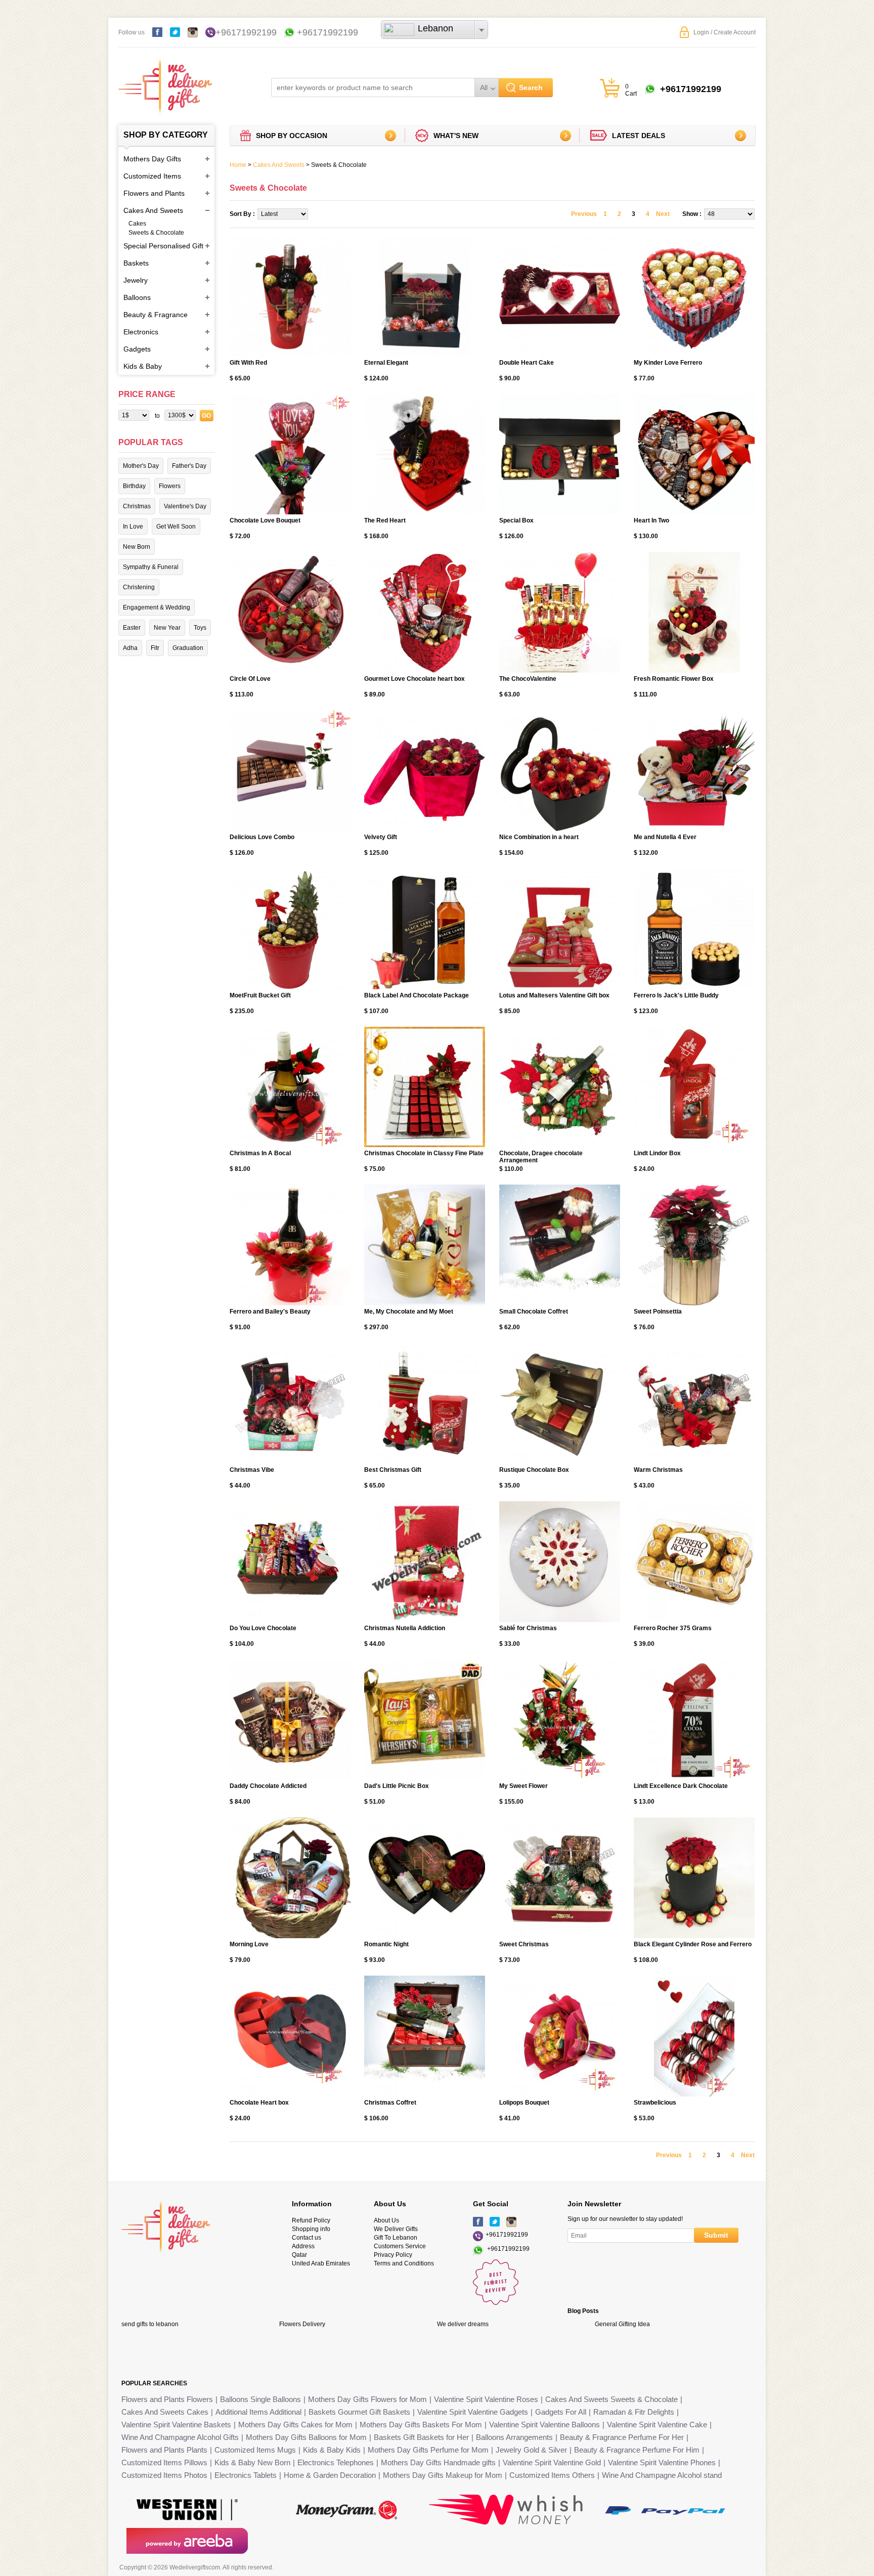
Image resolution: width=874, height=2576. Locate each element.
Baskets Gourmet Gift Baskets (359, 2412)
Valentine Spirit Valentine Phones (662, 2462)
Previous (584, 214)
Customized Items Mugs (255, 2450)
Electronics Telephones (336, 2462)
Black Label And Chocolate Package (417, 995)
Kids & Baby (143, 366)
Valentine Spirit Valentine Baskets (176, 2425)
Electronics (141, 332)
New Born (137, 547)
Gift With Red (248, 363)
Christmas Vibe (252, 1470)
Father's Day (189, 466)
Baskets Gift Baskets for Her (421, 2437)
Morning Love (249, 1944)
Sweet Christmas (524, 1944)
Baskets (136, 263)
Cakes (137, 224)
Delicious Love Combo (262, 837)
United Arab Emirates (321, 2263)
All (484, 88)
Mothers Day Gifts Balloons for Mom (306, 2437)
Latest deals (639, 136)
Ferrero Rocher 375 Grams (673, 1628)
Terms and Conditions (404, 2263)
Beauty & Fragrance (156, 315)
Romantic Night (386, 1944)
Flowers (170, 486)
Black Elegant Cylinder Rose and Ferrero (693, 1944)
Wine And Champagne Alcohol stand (662, 2475)
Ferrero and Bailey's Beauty (270, 1312)
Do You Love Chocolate (263, 1628)
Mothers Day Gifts (152, 159)
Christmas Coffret (390, 2103)
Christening (139, 587)
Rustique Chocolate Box (534, 1470)
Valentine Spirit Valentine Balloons (544, 2425)
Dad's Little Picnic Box (397, 1786)
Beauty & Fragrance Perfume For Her (622, 2437)
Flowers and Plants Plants (164, 2450)
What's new (456, 136)
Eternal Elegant (386, 363)
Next (663, 214)
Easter (132, 628)
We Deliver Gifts (396, 2229)
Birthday (134, 486)
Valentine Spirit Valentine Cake (657, 2425)
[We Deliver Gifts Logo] (165, 81)
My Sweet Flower (523, 1786)
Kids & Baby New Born (252, 2462)
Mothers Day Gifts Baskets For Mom (421, 2425)
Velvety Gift (381, 837)
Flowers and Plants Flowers (167, 2399)
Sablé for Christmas (528, 1628)
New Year (167, 628)
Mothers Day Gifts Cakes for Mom (295, 2425)
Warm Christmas (658, 1470)
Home (238, 165)
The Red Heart (385, 520)
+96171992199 (246, 32)
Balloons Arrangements (514, 2437)
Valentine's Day (185, 506)
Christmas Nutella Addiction (405, 1628)
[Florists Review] (496, 2303)
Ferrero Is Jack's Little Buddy (676, 995)
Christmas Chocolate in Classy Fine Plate (424, 1153)
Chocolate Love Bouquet (265, 520)
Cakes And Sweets (153, 210)
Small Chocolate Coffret (534, 1312)
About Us (386, 2220)
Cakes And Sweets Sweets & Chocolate (611, 2399)
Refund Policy (311, 2220)
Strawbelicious (655, 2103)
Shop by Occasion (292, 136)
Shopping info (311, 2229)
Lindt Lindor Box (657, 1153)
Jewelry (136, 280)
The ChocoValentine (528, 679)
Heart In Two (651, 520)
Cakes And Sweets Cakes (165, 2412)
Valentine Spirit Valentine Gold (552, 2462)
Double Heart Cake (527, 363)
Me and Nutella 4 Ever (665, 837)
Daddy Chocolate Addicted (268, 1786)
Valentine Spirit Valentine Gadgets (473, 2412)
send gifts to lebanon (150, 2324)
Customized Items (152, 176)
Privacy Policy (393, 2255)
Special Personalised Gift (163, 246)
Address (303, 2246)
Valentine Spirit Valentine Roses (486, 2399)
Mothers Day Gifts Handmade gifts (438, 2462)
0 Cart (631, 90)
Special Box (516, 520)
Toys (200, 628)
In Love (133, 527)
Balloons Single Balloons (260, 2399)
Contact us (307, 2238)
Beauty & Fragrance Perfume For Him (637, 2450)
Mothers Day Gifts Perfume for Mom (428, 2450)
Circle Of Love (250, 679)
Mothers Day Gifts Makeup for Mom (443, 2475)
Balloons (137, 297)
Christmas (137, 506)
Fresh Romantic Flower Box (674, 679)
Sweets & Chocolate (156, 233)
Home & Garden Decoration (330, 2475)
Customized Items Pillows (164, 2462)
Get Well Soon (176, 527)
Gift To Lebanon (396, 2238)
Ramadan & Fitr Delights (634, 2412)
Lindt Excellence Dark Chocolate (681, 1786)
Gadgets (137, 349)
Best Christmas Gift (393, 1470)
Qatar (299, 2255)
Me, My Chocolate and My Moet (409, 1312)
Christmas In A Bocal (260, 1153)
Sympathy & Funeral (151, 567)
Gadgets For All (561, 2412)
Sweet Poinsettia (658, 1312)
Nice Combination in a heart (539, 837)
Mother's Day (141, 466)
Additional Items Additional (258, 2412)
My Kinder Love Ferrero (668, 363)
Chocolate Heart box (259, 2103)
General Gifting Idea (622, 2324)
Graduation (188, 648)
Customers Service (400, 2246)
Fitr (155, 648)
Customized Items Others (552, 2475)
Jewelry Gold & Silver (531, 2450)
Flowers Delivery (302, 2324)
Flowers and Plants (154, 193)
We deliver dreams (463, 2324)
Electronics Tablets (246, 2475)
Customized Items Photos (164, 2475)
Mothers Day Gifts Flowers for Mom (367, 2399)
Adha (130, 648)
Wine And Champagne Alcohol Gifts (180, 2437)
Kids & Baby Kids (332, 2450)
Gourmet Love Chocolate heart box (414, 679)
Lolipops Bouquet (524, 2103)
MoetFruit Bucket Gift (260, 995)
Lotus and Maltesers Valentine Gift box (554, 995)
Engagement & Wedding (157, 607)
